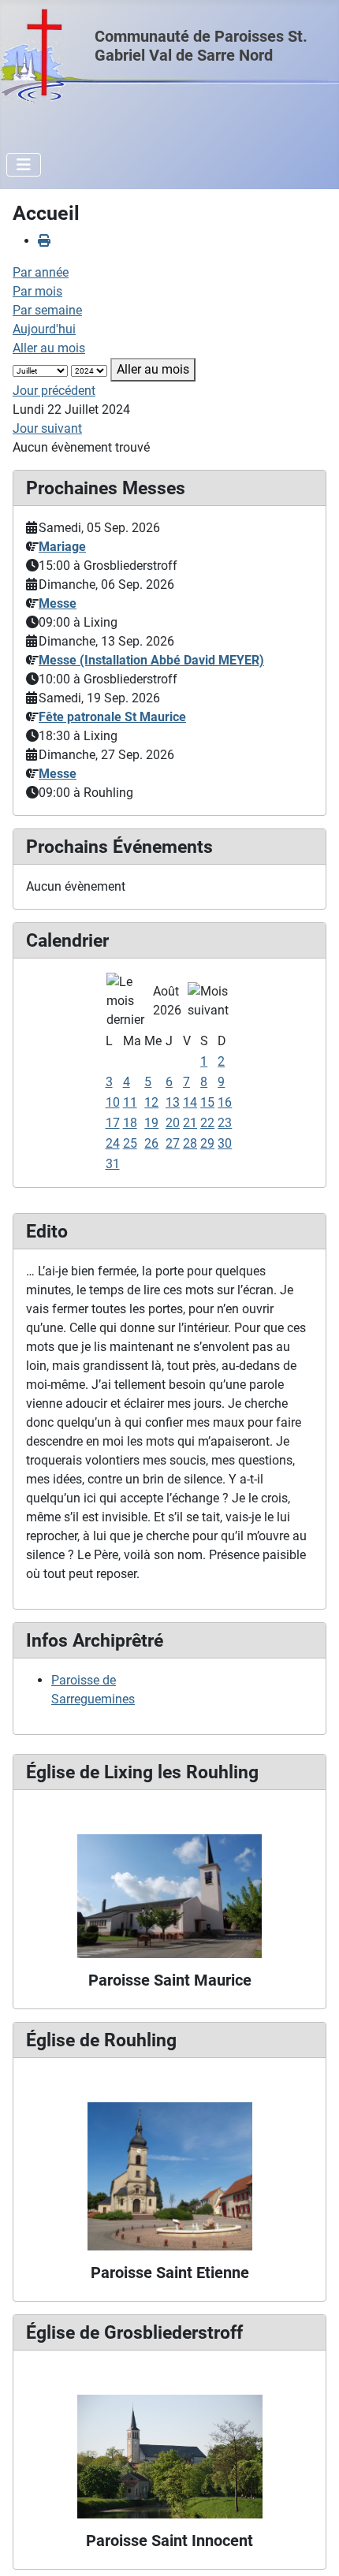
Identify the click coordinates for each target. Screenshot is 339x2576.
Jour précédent (54, 391)
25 (130, 1143)
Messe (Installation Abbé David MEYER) (151, 660)
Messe (58, 603)
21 (190, 1123)
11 (130, 1102)
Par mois (37, 291)
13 (173, 1102)
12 (151, 1102)
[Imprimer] (44, 241)
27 (173, 1143)
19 (151, 1123)
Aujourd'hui (44, 329)
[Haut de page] (311, 2547)
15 (207, 1102)
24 (113, 1143)
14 (190, 1102)
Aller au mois (49, 348)
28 (190, 1143)
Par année (41, 272)
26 (151, 1143)
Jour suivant (47, 428)
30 (225, 1143)
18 (130, 1123)
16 (225, 1102)
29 (207, 1143)
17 (113, 1123)
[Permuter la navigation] (24, 165)
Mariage (62, 547)
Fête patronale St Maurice (112, 717)
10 (113, 1102)
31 (113, 1164)
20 (173, 1123)
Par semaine (47, 310)
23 (225, 1123)
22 (207, 1123)
